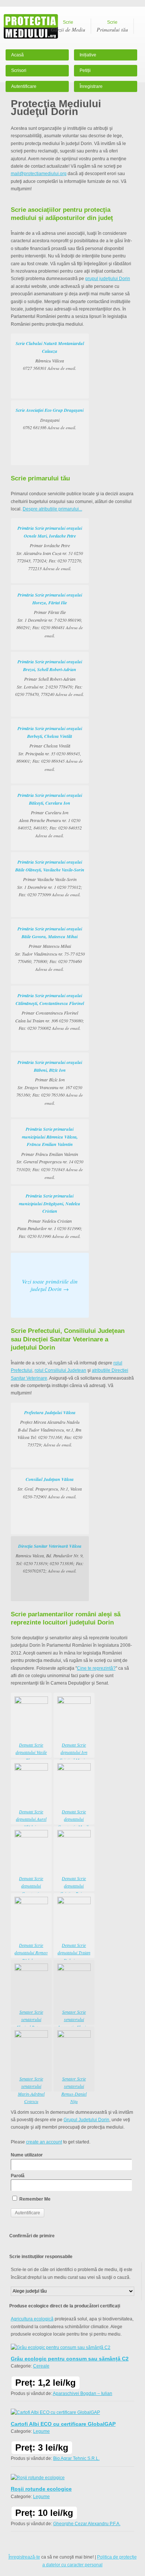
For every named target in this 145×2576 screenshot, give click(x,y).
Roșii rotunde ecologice (41, 2489)
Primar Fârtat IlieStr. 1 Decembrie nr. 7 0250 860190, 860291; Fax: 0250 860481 (50, 615)
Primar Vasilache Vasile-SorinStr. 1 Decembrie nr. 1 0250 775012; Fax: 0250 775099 (50, 878)
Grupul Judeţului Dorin (86, 2120)
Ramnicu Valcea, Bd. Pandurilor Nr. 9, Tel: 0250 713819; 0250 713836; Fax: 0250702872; (50, 1558)
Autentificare (24, 86)
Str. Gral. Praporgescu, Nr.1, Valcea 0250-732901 (50, 1488)
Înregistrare (91, 86)
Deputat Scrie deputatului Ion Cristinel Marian (74, 1752)
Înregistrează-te (24, 2557)
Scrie (68, 26)
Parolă (18, 2176)
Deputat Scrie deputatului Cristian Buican (74, 1886)
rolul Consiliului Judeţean (60, 1370)
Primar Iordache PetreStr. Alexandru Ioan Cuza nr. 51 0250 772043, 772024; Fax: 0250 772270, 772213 (50, 548)
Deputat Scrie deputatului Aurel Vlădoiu (31, 1819)
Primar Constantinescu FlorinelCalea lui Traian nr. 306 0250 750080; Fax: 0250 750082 (50, 1012)
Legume (41, 2431)
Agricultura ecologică (32, 2319)
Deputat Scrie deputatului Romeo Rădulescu (31, 1953)
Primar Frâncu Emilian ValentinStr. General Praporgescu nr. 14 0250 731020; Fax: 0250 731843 (50, 1153)
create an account (44, 2142)
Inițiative (88, 55)
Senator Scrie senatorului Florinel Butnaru (31, 2019)
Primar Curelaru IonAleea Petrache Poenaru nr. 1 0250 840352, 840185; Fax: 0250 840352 (50, 815)
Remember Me (34, 2199)
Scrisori (19, 70)
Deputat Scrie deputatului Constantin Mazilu (74, 1819)
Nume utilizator (27, 2155)
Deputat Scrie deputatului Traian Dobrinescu (74, 1953)
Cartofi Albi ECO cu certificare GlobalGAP (63, 2424)
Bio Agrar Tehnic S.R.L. (76, 2458)
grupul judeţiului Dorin (108, 279)
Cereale (41, 2366)
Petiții (85, 70)
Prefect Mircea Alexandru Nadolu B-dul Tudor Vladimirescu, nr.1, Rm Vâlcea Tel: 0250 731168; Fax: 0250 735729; (50, 1429)
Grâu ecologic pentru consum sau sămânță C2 (70, 2359)
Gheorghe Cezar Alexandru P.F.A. (87, 2524)
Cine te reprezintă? (96, 1668)
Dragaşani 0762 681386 (50, 419)
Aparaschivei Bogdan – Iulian (83, 2393)
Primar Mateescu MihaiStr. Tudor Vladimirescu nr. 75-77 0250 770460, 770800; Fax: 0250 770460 (50, 949)
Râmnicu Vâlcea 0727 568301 (50, 356)
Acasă (17, 55)
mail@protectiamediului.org (39, 174)
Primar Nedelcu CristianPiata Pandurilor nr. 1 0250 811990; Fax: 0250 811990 (50, 1216)
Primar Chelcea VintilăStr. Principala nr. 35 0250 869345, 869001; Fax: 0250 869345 (50, 748)
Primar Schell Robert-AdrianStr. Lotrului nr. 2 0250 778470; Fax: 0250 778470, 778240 (50, 678)
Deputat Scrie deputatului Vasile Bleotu (31, 1752)
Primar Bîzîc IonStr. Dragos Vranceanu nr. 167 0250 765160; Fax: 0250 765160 (50, 1082)
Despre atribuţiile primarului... (52, 509)
